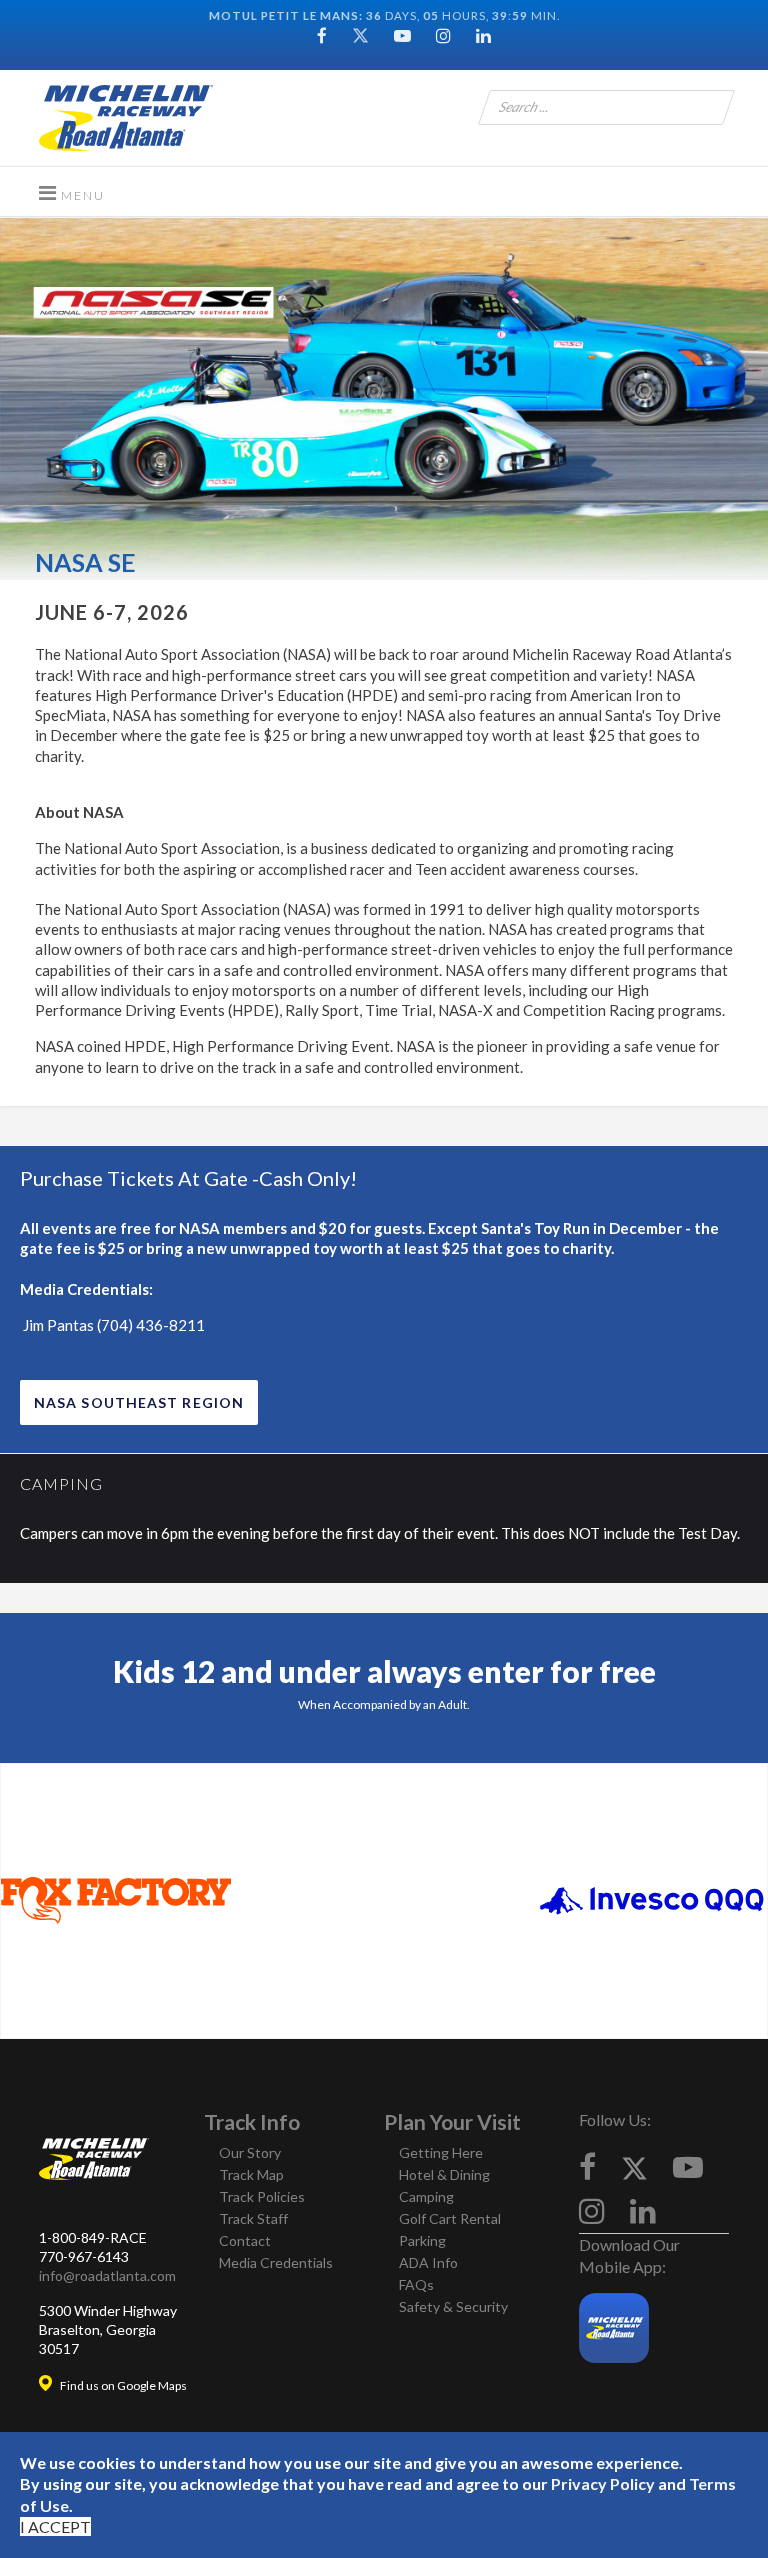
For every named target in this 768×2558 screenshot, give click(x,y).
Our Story (250, 2152)
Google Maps (152, 2385)
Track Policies (262, 2196)
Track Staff (253, 2218)
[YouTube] (402, 35)
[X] (634, 2166)
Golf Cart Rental (450, 2218)
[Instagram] (443, 35)
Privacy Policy (603, 2483)
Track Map (251, 2174)
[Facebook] (322, 35)
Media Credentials (276, 2262)
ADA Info (428, 2262)
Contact (245, 2240)
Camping (426, 2196)
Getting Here (441, 2152)
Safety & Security (453, 2306)
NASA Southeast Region (139, 1402)
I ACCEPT (55, 2526)
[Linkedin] (483, 35)
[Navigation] (72, 192)
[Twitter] (360, 35)
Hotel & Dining (444, 2174)
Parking (422, 2240)
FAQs (416, 2284)
